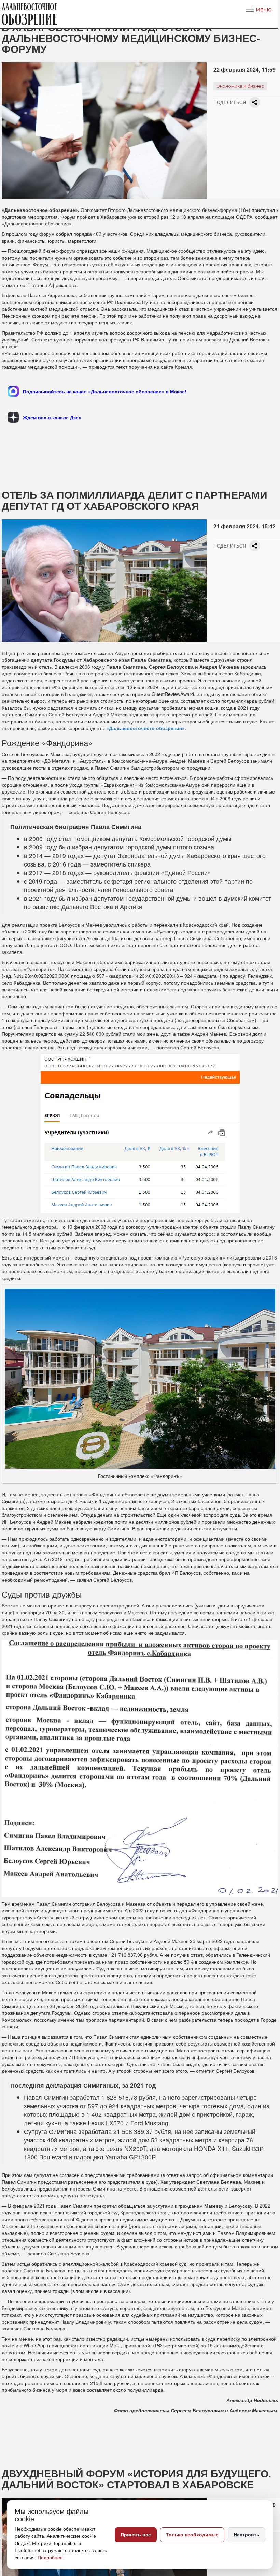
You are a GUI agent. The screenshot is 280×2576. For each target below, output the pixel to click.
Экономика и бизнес (240, 86)
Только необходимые (192, 2535)
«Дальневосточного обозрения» (145, 728)
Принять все (136, 2535)
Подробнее (51, 2558)
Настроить (247, 2535)
